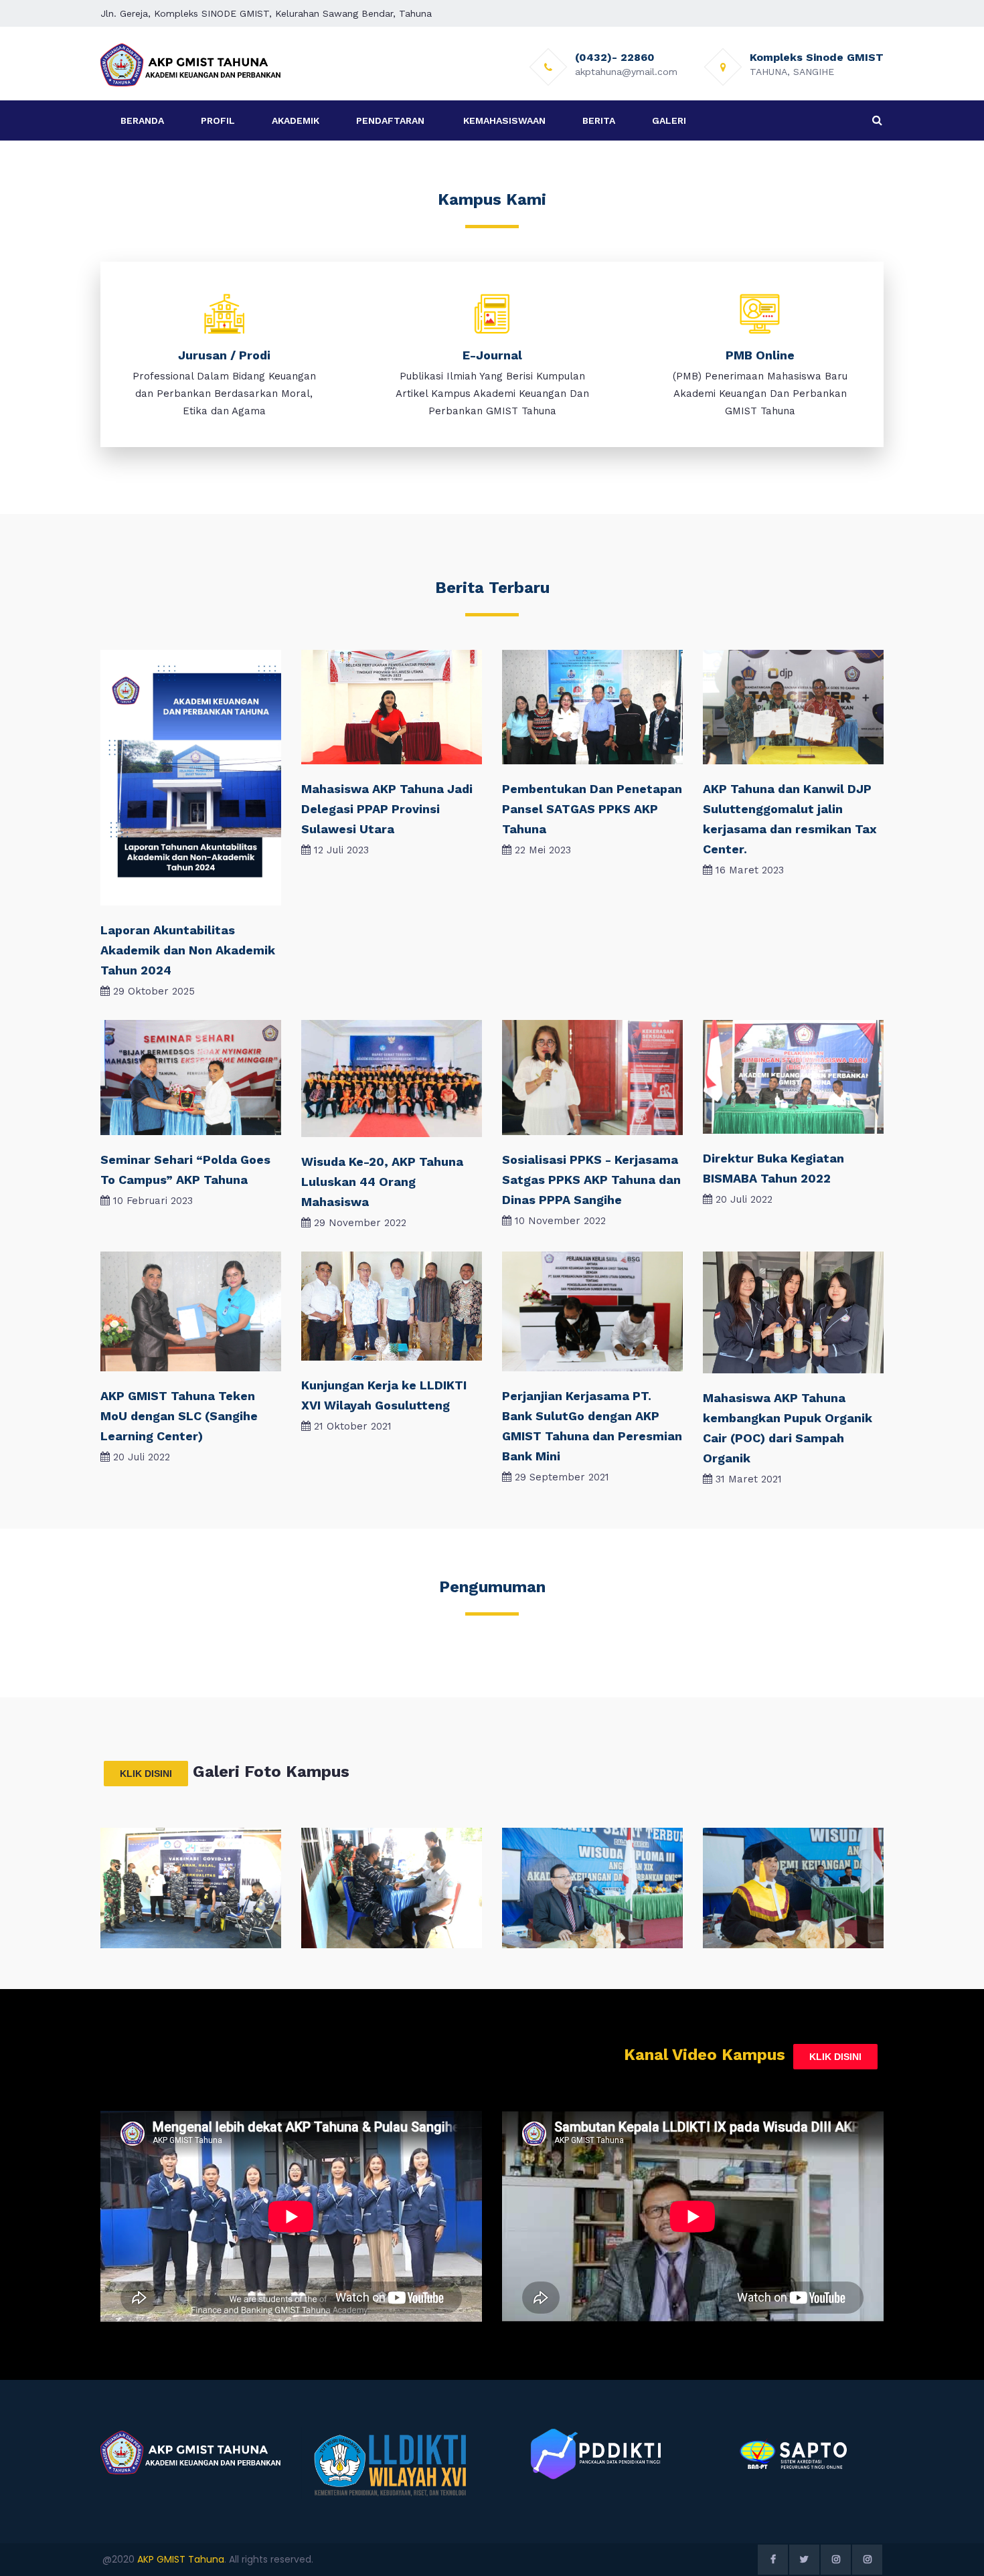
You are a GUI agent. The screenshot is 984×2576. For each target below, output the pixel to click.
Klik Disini (146, 1774)
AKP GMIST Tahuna (181, 2559)
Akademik (296, 120)
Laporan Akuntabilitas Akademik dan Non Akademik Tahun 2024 (188, 950)
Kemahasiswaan (504, 120)
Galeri (669, 120)
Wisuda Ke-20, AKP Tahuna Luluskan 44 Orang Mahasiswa (382, 1182)
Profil (218, 120)
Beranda (142, 120)
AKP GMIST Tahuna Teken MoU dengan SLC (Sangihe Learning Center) (179, 1416)
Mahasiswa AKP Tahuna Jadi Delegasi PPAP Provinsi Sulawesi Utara (387, 809)
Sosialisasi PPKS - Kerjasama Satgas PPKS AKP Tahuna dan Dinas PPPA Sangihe (591, 1180)
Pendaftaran (390, 120)
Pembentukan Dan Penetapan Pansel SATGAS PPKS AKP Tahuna (592, 809)
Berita (599, 120)
